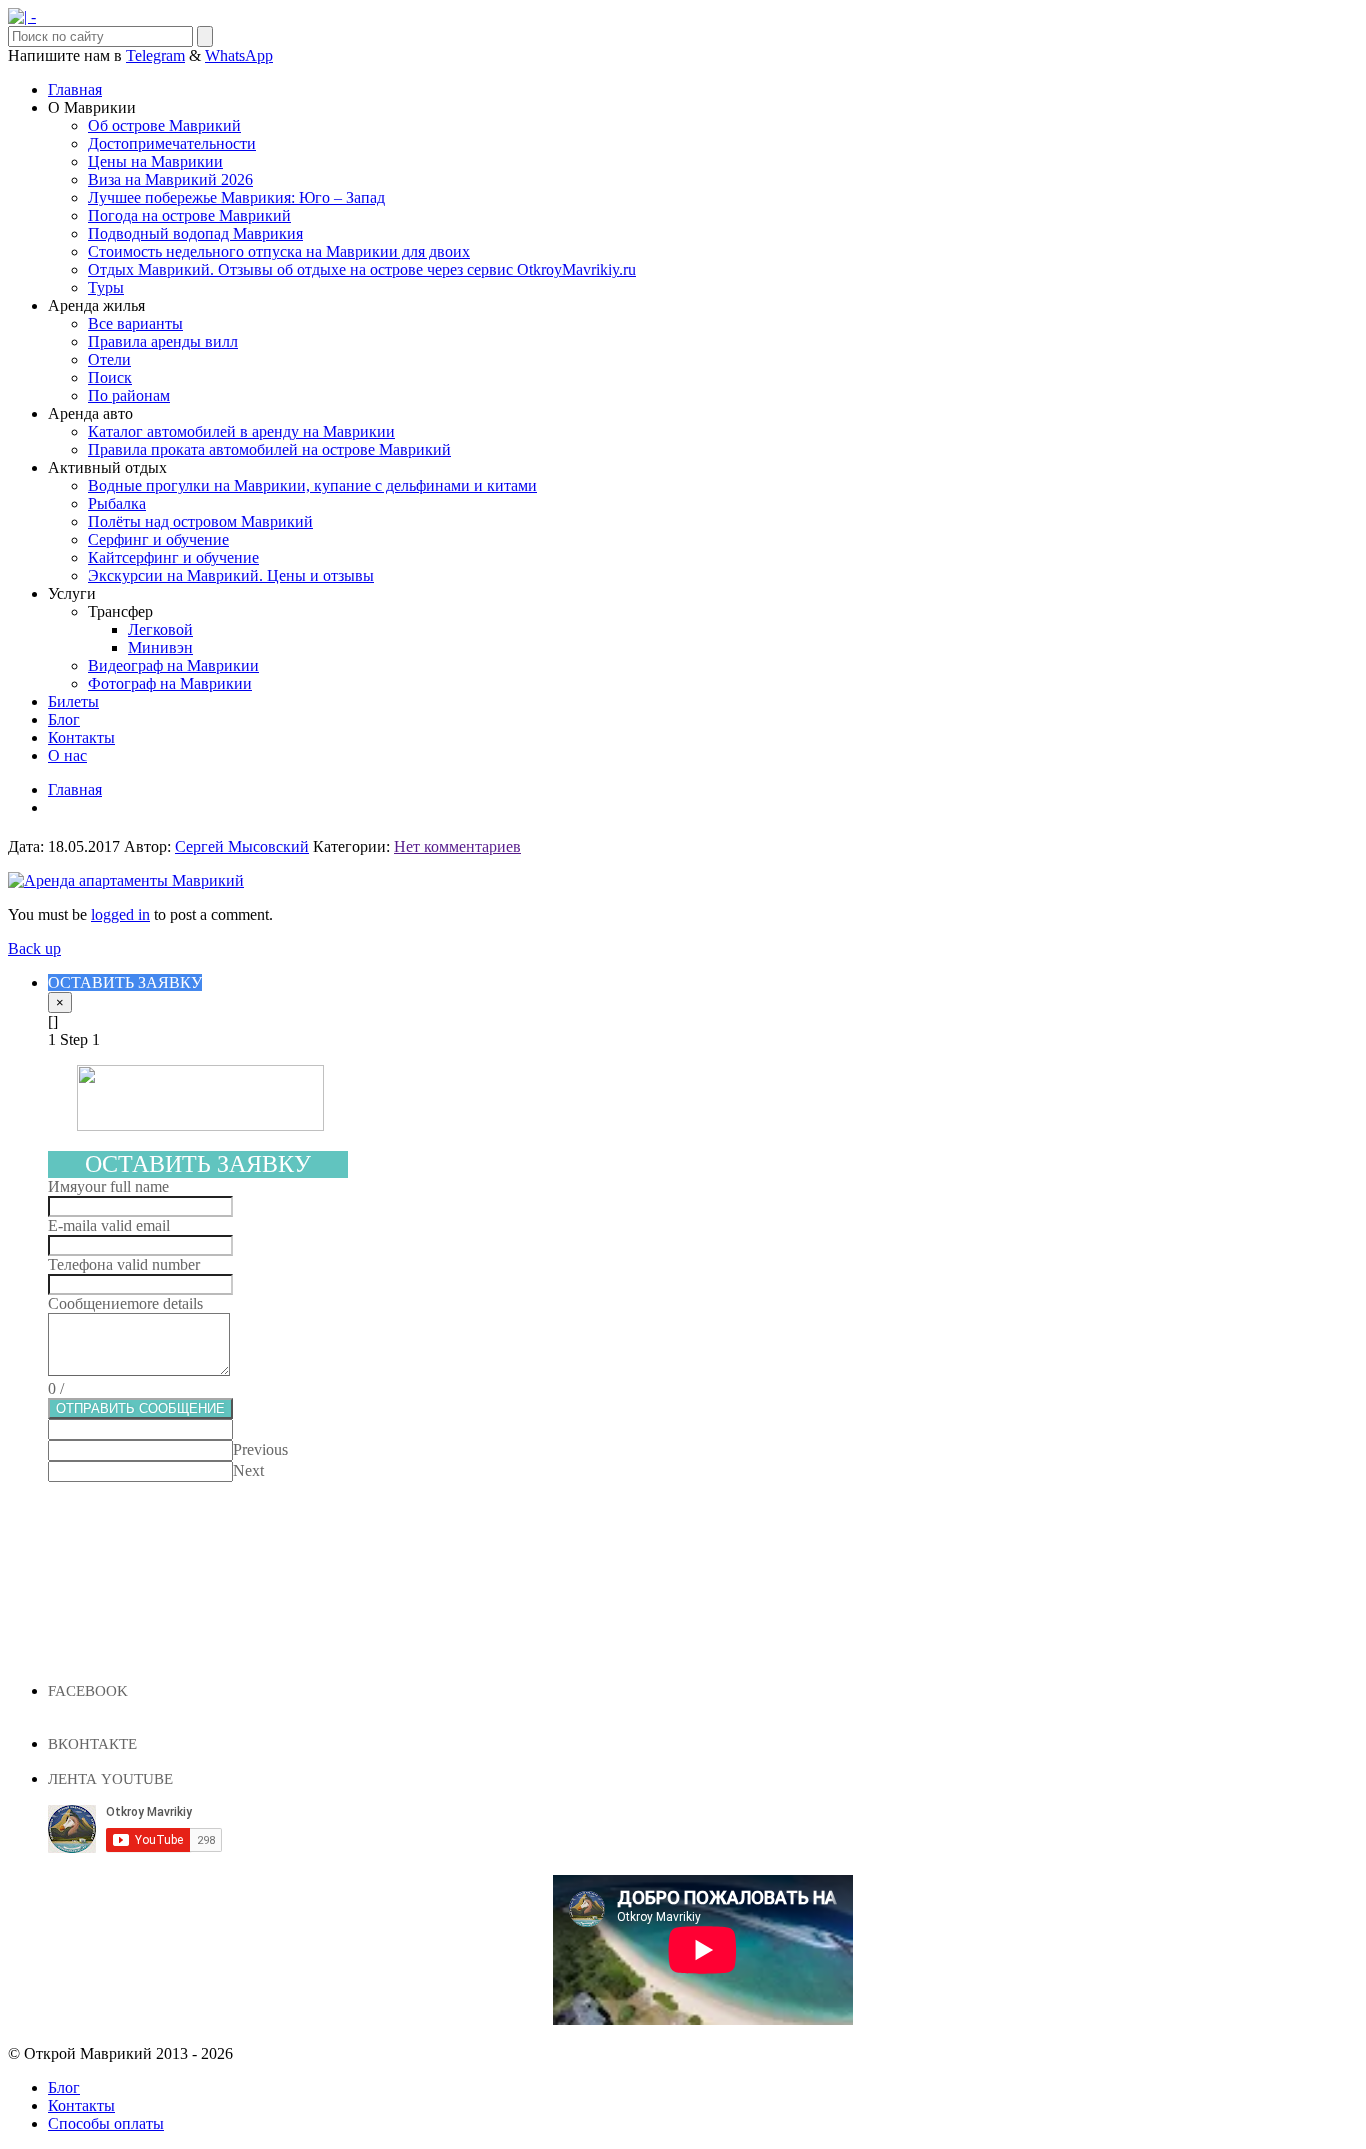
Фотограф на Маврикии (170, 683)
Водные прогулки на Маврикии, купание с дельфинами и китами (312, 485)
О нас (67, 755)
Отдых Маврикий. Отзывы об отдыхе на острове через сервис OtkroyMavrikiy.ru (362, 269)
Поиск (110, 377)
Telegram (155, 55)
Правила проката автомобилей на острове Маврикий (269, 449)
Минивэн (160, 647)
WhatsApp (239, 55)
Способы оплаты (106, 2123)
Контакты (81, 737)
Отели (109, 359)
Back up (34, 948)
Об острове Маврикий (164, 125)
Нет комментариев (457, 846)
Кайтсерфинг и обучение (173, 557)
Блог (64, 719)
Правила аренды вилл (163, 341)
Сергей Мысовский (242, 846)
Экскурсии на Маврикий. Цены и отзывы (231, 575)
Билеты (73, 701)
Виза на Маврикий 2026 (170, 179)
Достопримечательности (172, 143)
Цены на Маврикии (155, 161)
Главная (75, 89)
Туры (106, 287)
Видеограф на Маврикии (173, 665)
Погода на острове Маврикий (189, 215)
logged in (120, 914)
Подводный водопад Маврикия (195, 233)
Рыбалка (117, 503)
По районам (129, 395)
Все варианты (135, 323)
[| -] (22, 16)
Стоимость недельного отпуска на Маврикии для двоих (279, 251)
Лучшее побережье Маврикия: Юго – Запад (236, 197)
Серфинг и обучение (158, 539)
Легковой (160, 629)
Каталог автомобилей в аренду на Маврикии (241, 431)
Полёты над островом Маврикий (200, 521)
